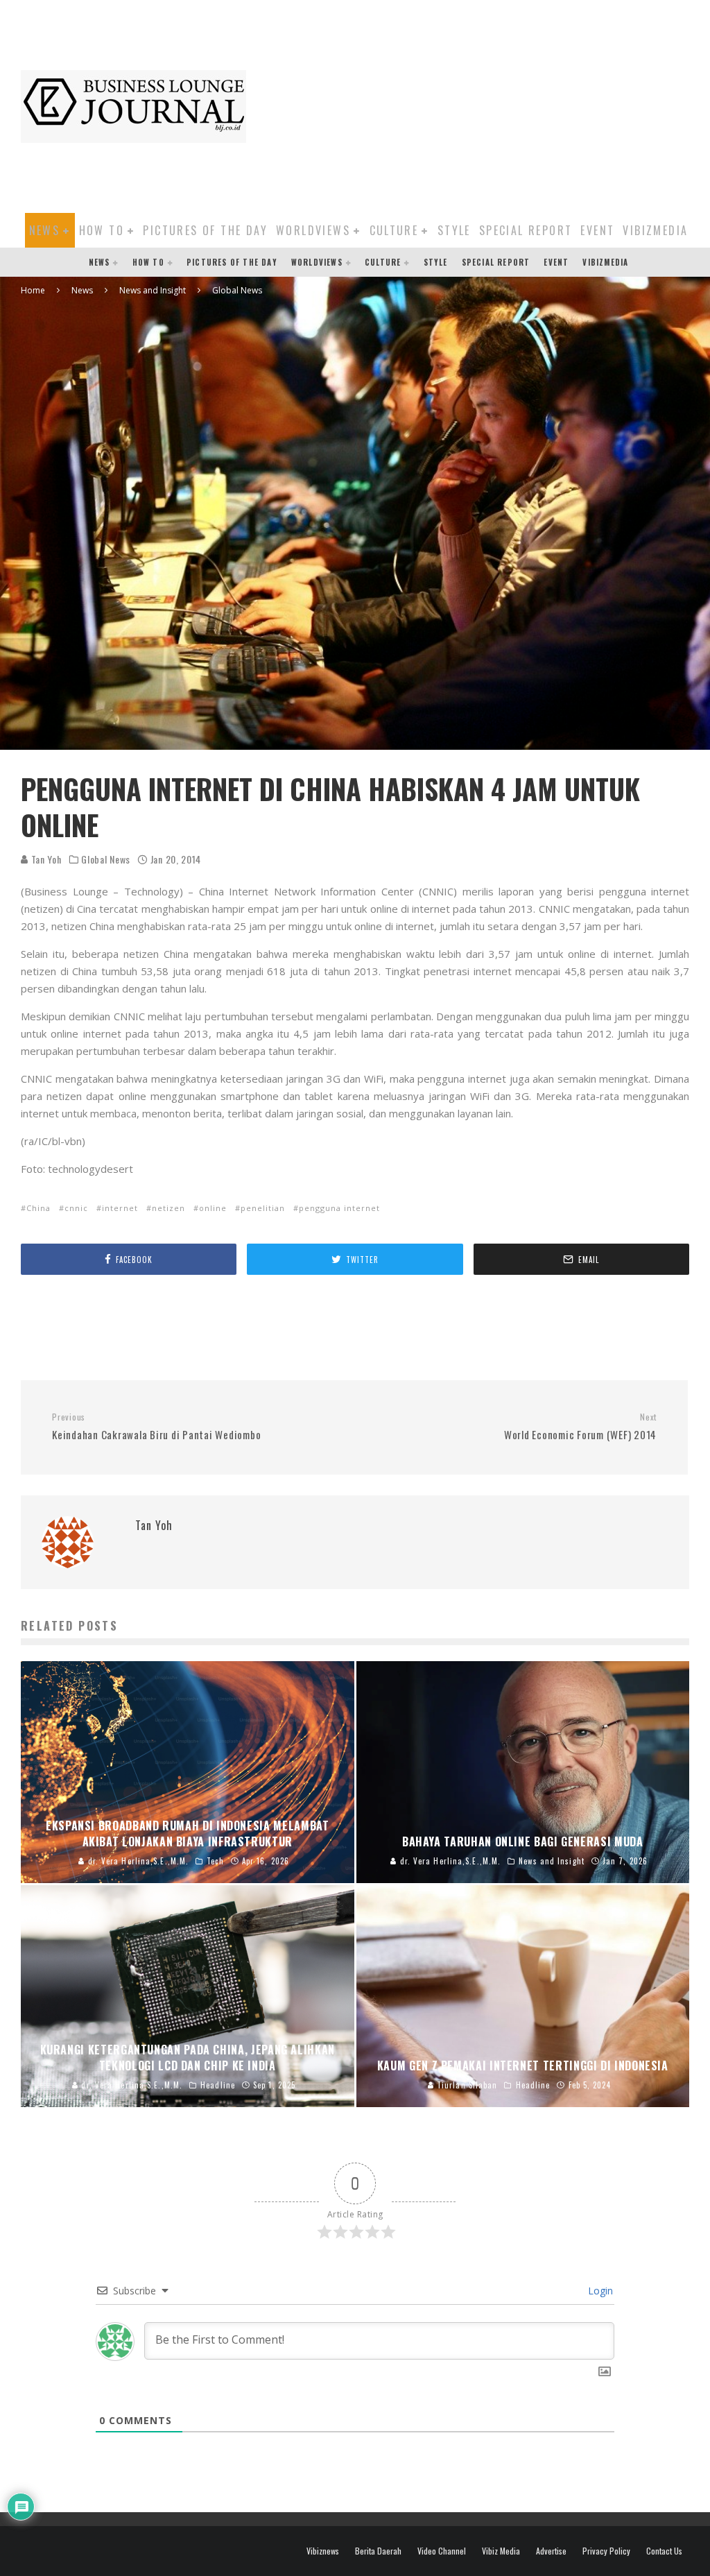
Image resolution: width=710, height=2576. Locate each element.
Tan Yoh (45, 859)
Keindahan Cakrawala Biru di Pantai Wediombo (156, 1427)
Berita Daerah (378, 2551)
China (38, 1208)
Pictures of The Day (205, 230)
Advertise (551, 2551)
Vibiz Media (501, 2551)
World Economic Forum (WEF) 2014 (580, 1427)
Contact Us (664, 2551)
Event (597, 230)
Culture (394, 230)
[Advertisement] (485, 104)
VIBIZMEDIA (655, 230)
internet (120, 1208)
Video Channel (442, 2551)
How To (102, 230)
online (213, 1208)
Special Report (526, 230)
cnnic (76, 1208)
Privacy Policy (606, 2551)
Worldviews (313, 230)
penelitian (263, 1208)
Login (599, 2291)
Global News (106, 859)
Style (454, 230)
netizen (168, 1208)
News (45, 230)
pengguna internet (339, 1208)
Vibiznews (323, 2551)
